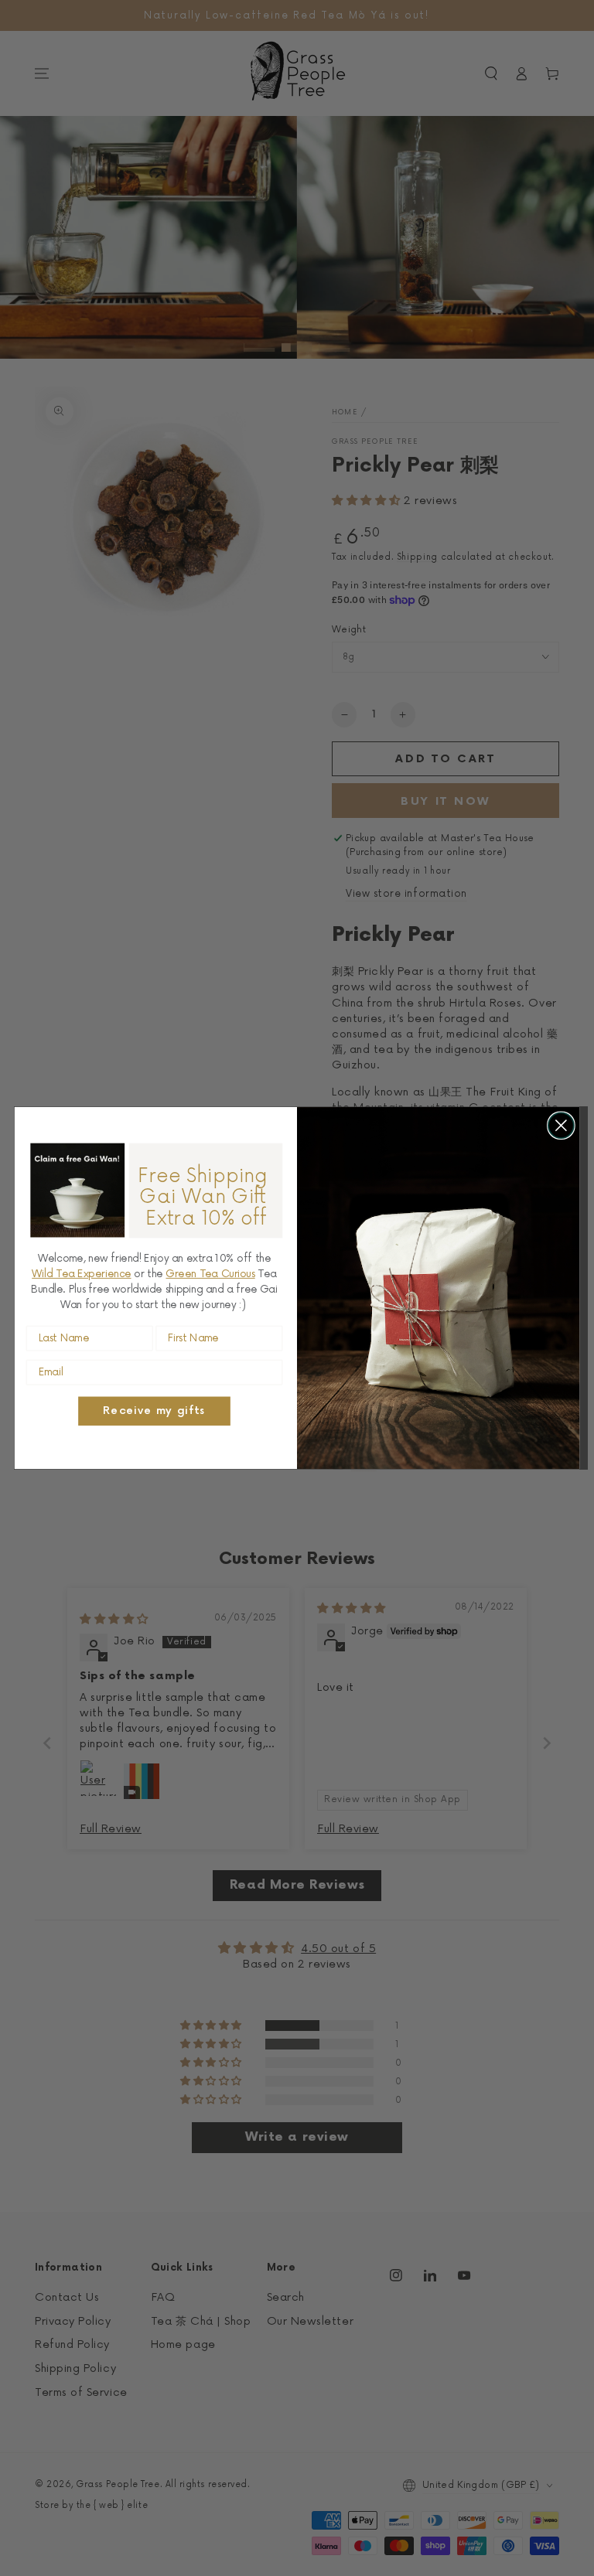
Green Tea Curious (210, 1274)
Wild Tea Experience (81, 1274)
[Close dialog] (561, 1125)
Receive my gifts (154, 1411)
